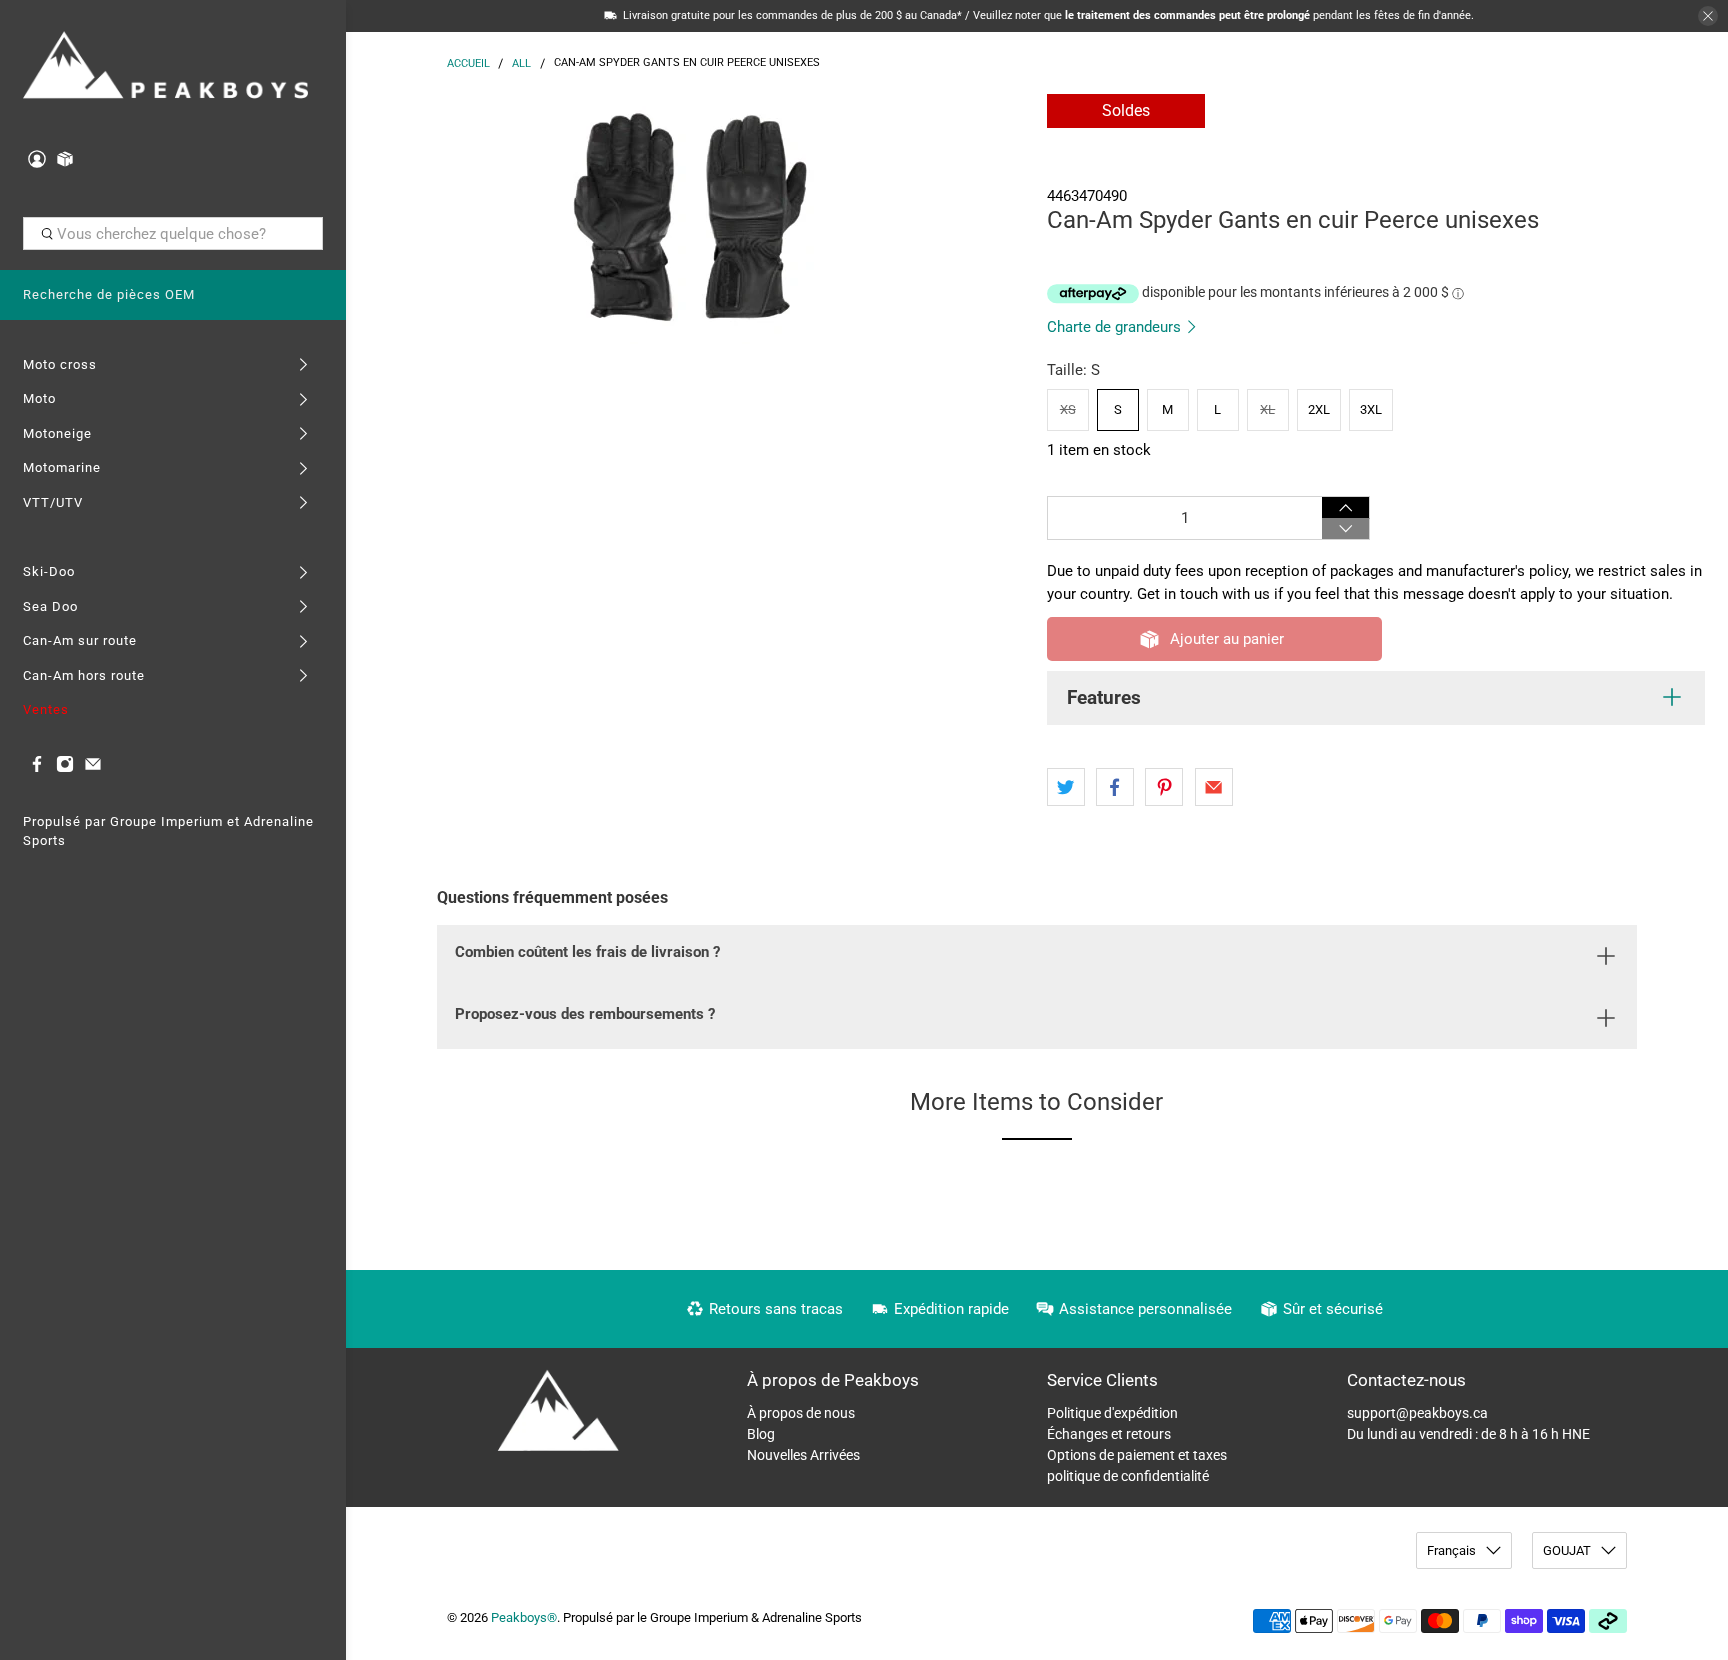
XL (1267, 409)
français (1451, 1550)
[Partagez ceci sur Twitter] (1066, 787)
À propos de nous (801, 1413)
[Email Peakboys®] (93, 768)
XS (1068, 409)
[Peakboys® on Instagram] (65, 768)
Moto (39, 398)
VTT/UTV (53, 502)
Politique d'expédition (1112, 1413)
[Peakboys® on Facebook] (37, 768)
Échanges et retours (1109, 1434)
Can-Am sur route (80, 640)
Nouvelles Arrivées (803, 1455)
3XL (1371, 409)
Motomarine (62, 467)
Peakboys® (524, 1617)
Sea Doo (50, 606)
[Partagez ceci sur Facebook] (1115, 787)
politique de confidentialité (1128, 1476)
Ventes (46, 709)
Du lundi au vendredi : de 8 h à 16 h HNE (1468, 1434)
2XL (1319, 409)
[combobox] (173, 234)
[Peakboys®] (166, 67)
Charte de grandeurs (1116, 327)
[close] (1708, 16)
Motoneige (57, 433)
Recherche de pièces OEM (109, 294)
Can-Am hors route (84, 675)
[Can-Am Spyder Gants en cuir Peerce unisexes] (691, 219)
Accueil (468, 63)
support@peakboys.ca (1417, 1413)
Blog (761, 1434)
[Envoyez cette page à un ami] (1214, 787)
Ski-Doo (49, 571)
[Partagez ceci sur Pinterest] (1164, 787)
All (521, 63)
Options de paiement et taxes (1137, 1455)
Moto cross (60, 364)
